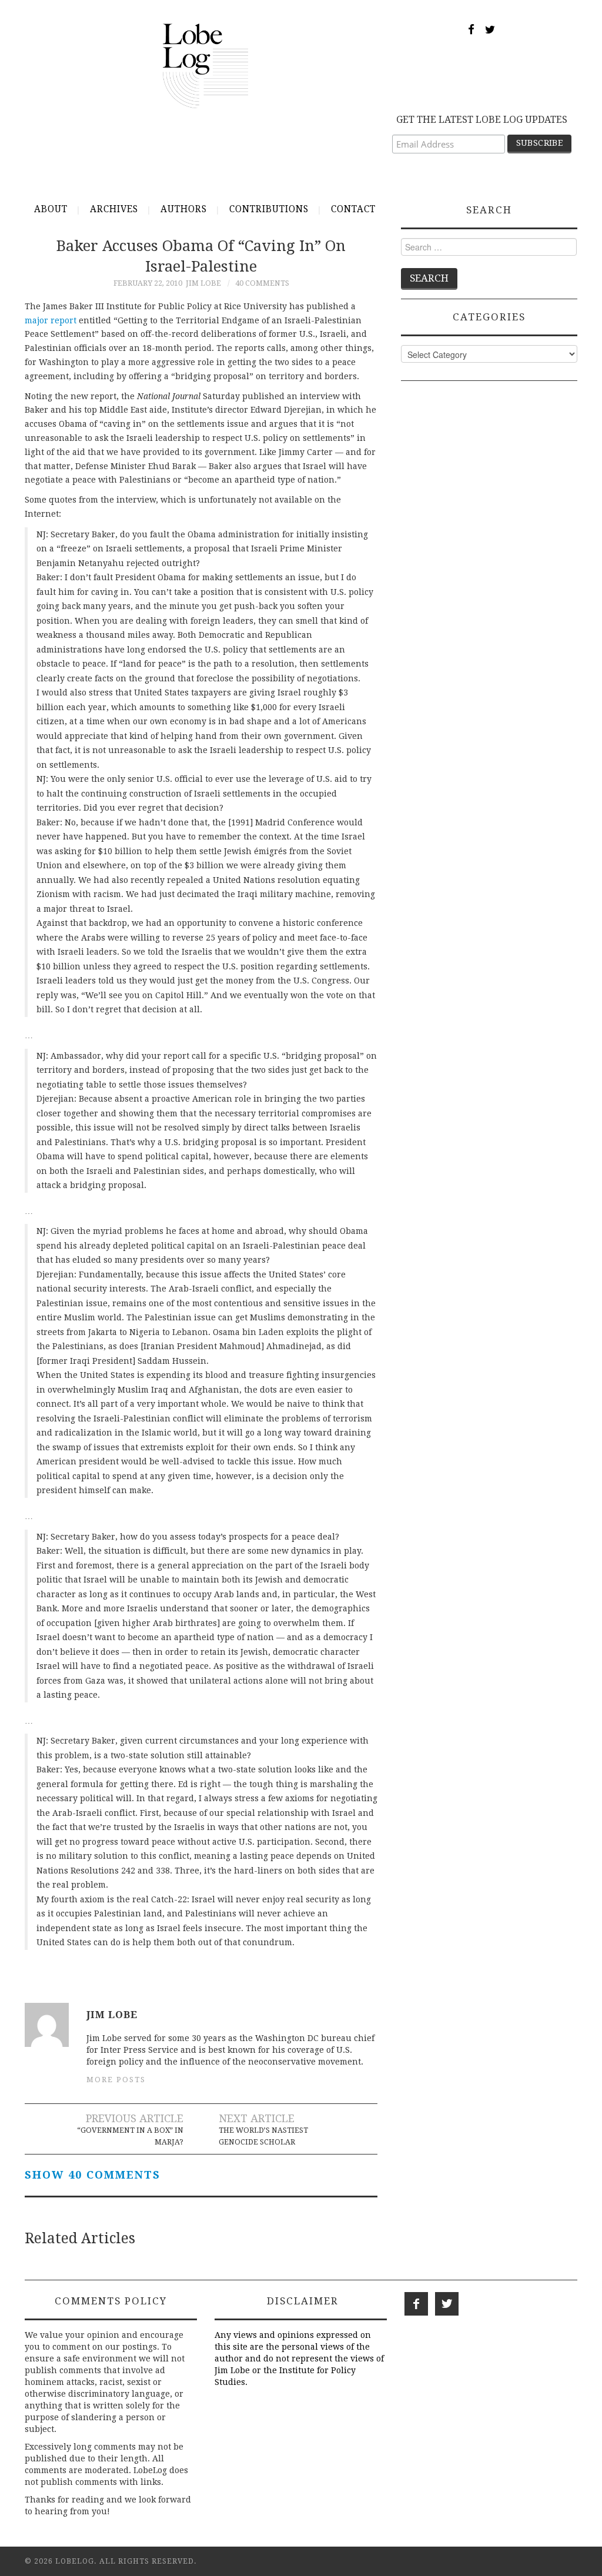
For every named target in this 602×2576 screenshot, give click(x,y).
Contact (353, 209)
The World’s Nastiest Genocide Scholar (263, 2136)
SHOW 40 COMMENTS (93, 2175)
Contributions (269, 209)
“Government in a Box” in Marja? (130, 2136)
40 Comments (262, 283)
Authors (184, 209)
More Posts (116, 2080)
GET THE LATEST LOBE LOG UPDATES (482, 120)
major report (51, 320)
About (51, 209)
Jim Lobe (203, 283)
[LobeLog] (205, 65)
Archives (114, 209)
